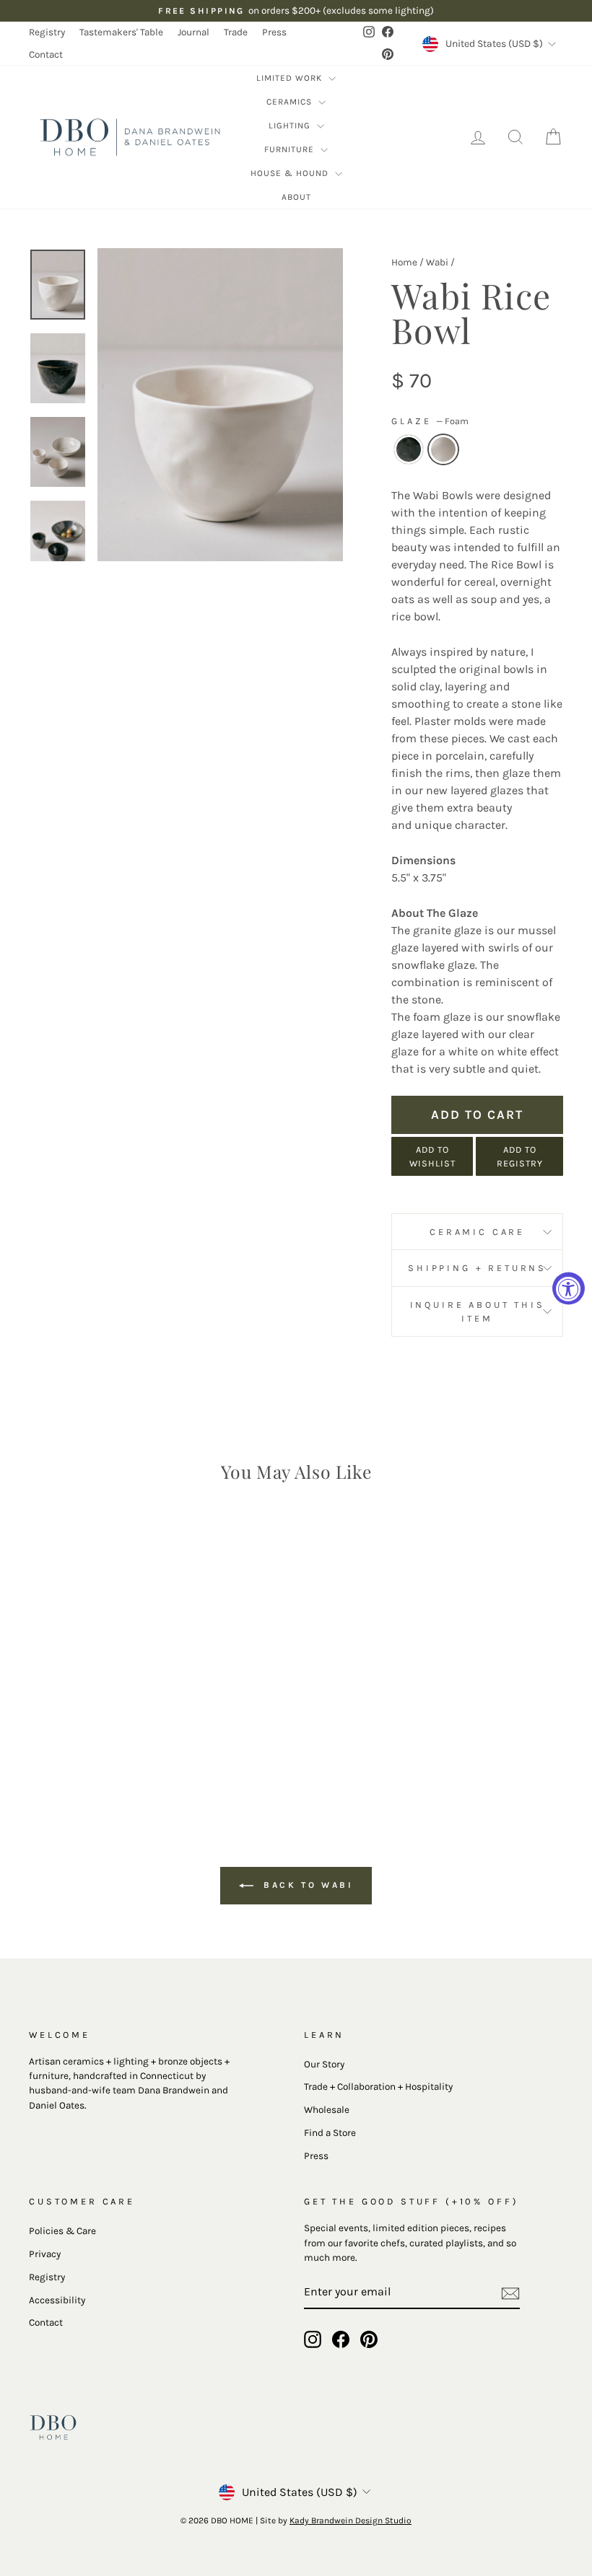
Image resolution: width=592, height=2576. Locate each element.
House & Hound (291, 173)
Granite (409, 449)
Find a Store (330, 2133)
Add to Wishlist (432, 1156)
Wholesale (327, 2110)
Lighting (291, 126)
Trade (236, 32)
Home (404, 262)
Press (274, 32)
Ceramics (291, 102)
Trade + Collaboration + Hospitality (378, 2087)
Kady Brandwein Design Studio (351, 2520)
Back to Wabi (306, 1885)
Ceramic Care (477, 1232)
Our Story (324, 2064)
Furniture (291, 149)
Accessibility (57, 2300)
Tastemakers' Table (121, 32)
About (296, 197)
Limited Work (291, 78)
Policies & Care (62, 2231)
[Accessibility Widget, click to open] (569, 1288)
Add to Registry (520, 1156)
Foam (443, 449)
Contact (46, 54)
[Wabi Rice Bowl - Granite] (80, 1745)
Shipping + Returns (477, 1268)
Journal (193, 32)
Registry (47, 32)
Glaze (430, 421)
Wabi (437, 262)
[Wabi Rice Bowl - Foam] (99, 1745)
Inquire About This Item (478, 1311)
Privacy (45, 2254)
